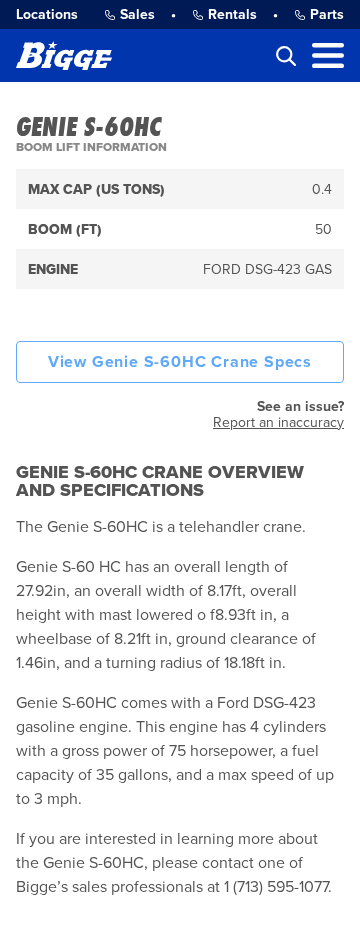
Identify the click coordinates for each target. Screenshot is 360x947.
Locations (47, 14)
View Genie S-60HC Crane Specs (180, 362)
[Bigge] (64, 55)
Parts (327, 14)
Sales (137, 14)
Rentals (232, 14)
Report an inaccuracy (278, 422)
